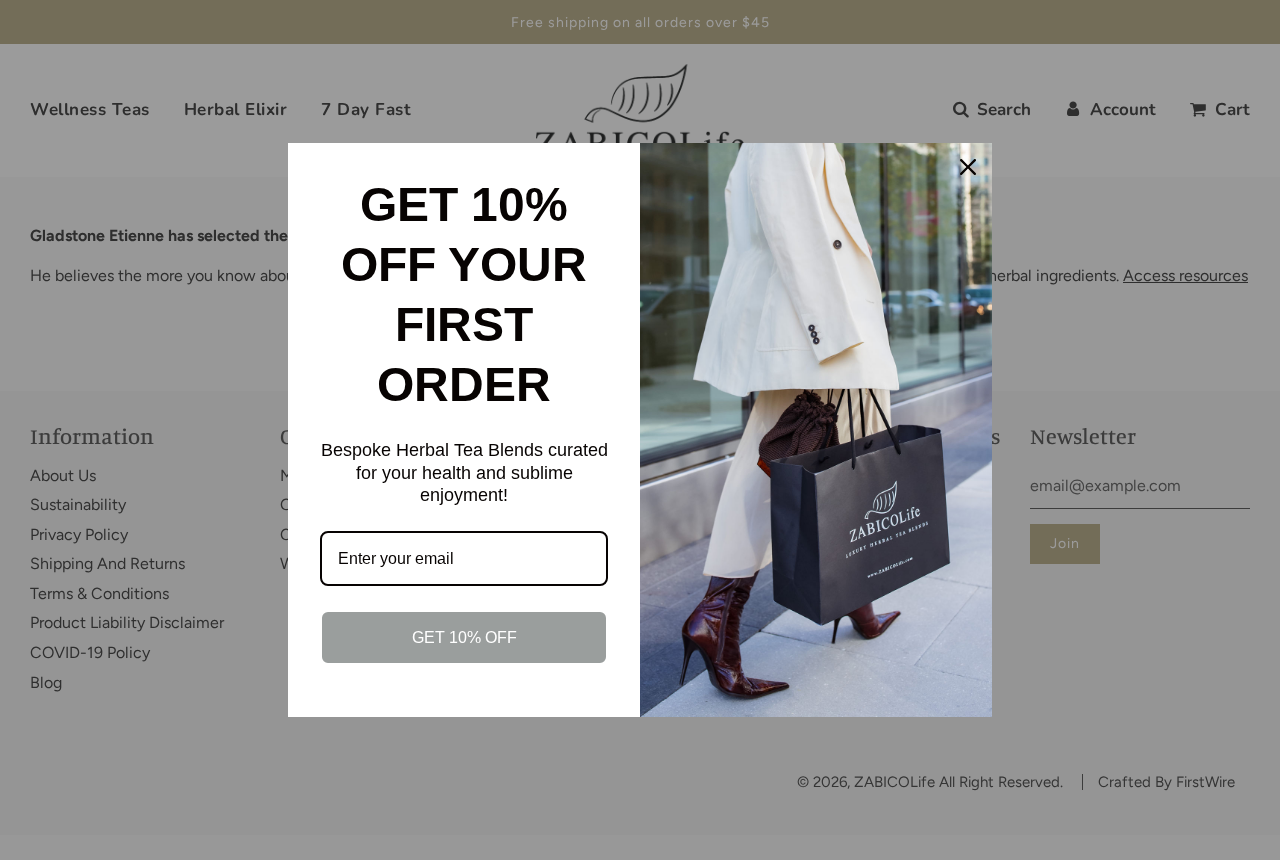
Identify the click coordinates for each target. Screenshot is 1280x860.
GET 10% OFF (464, 637)
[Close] (968, 167)
